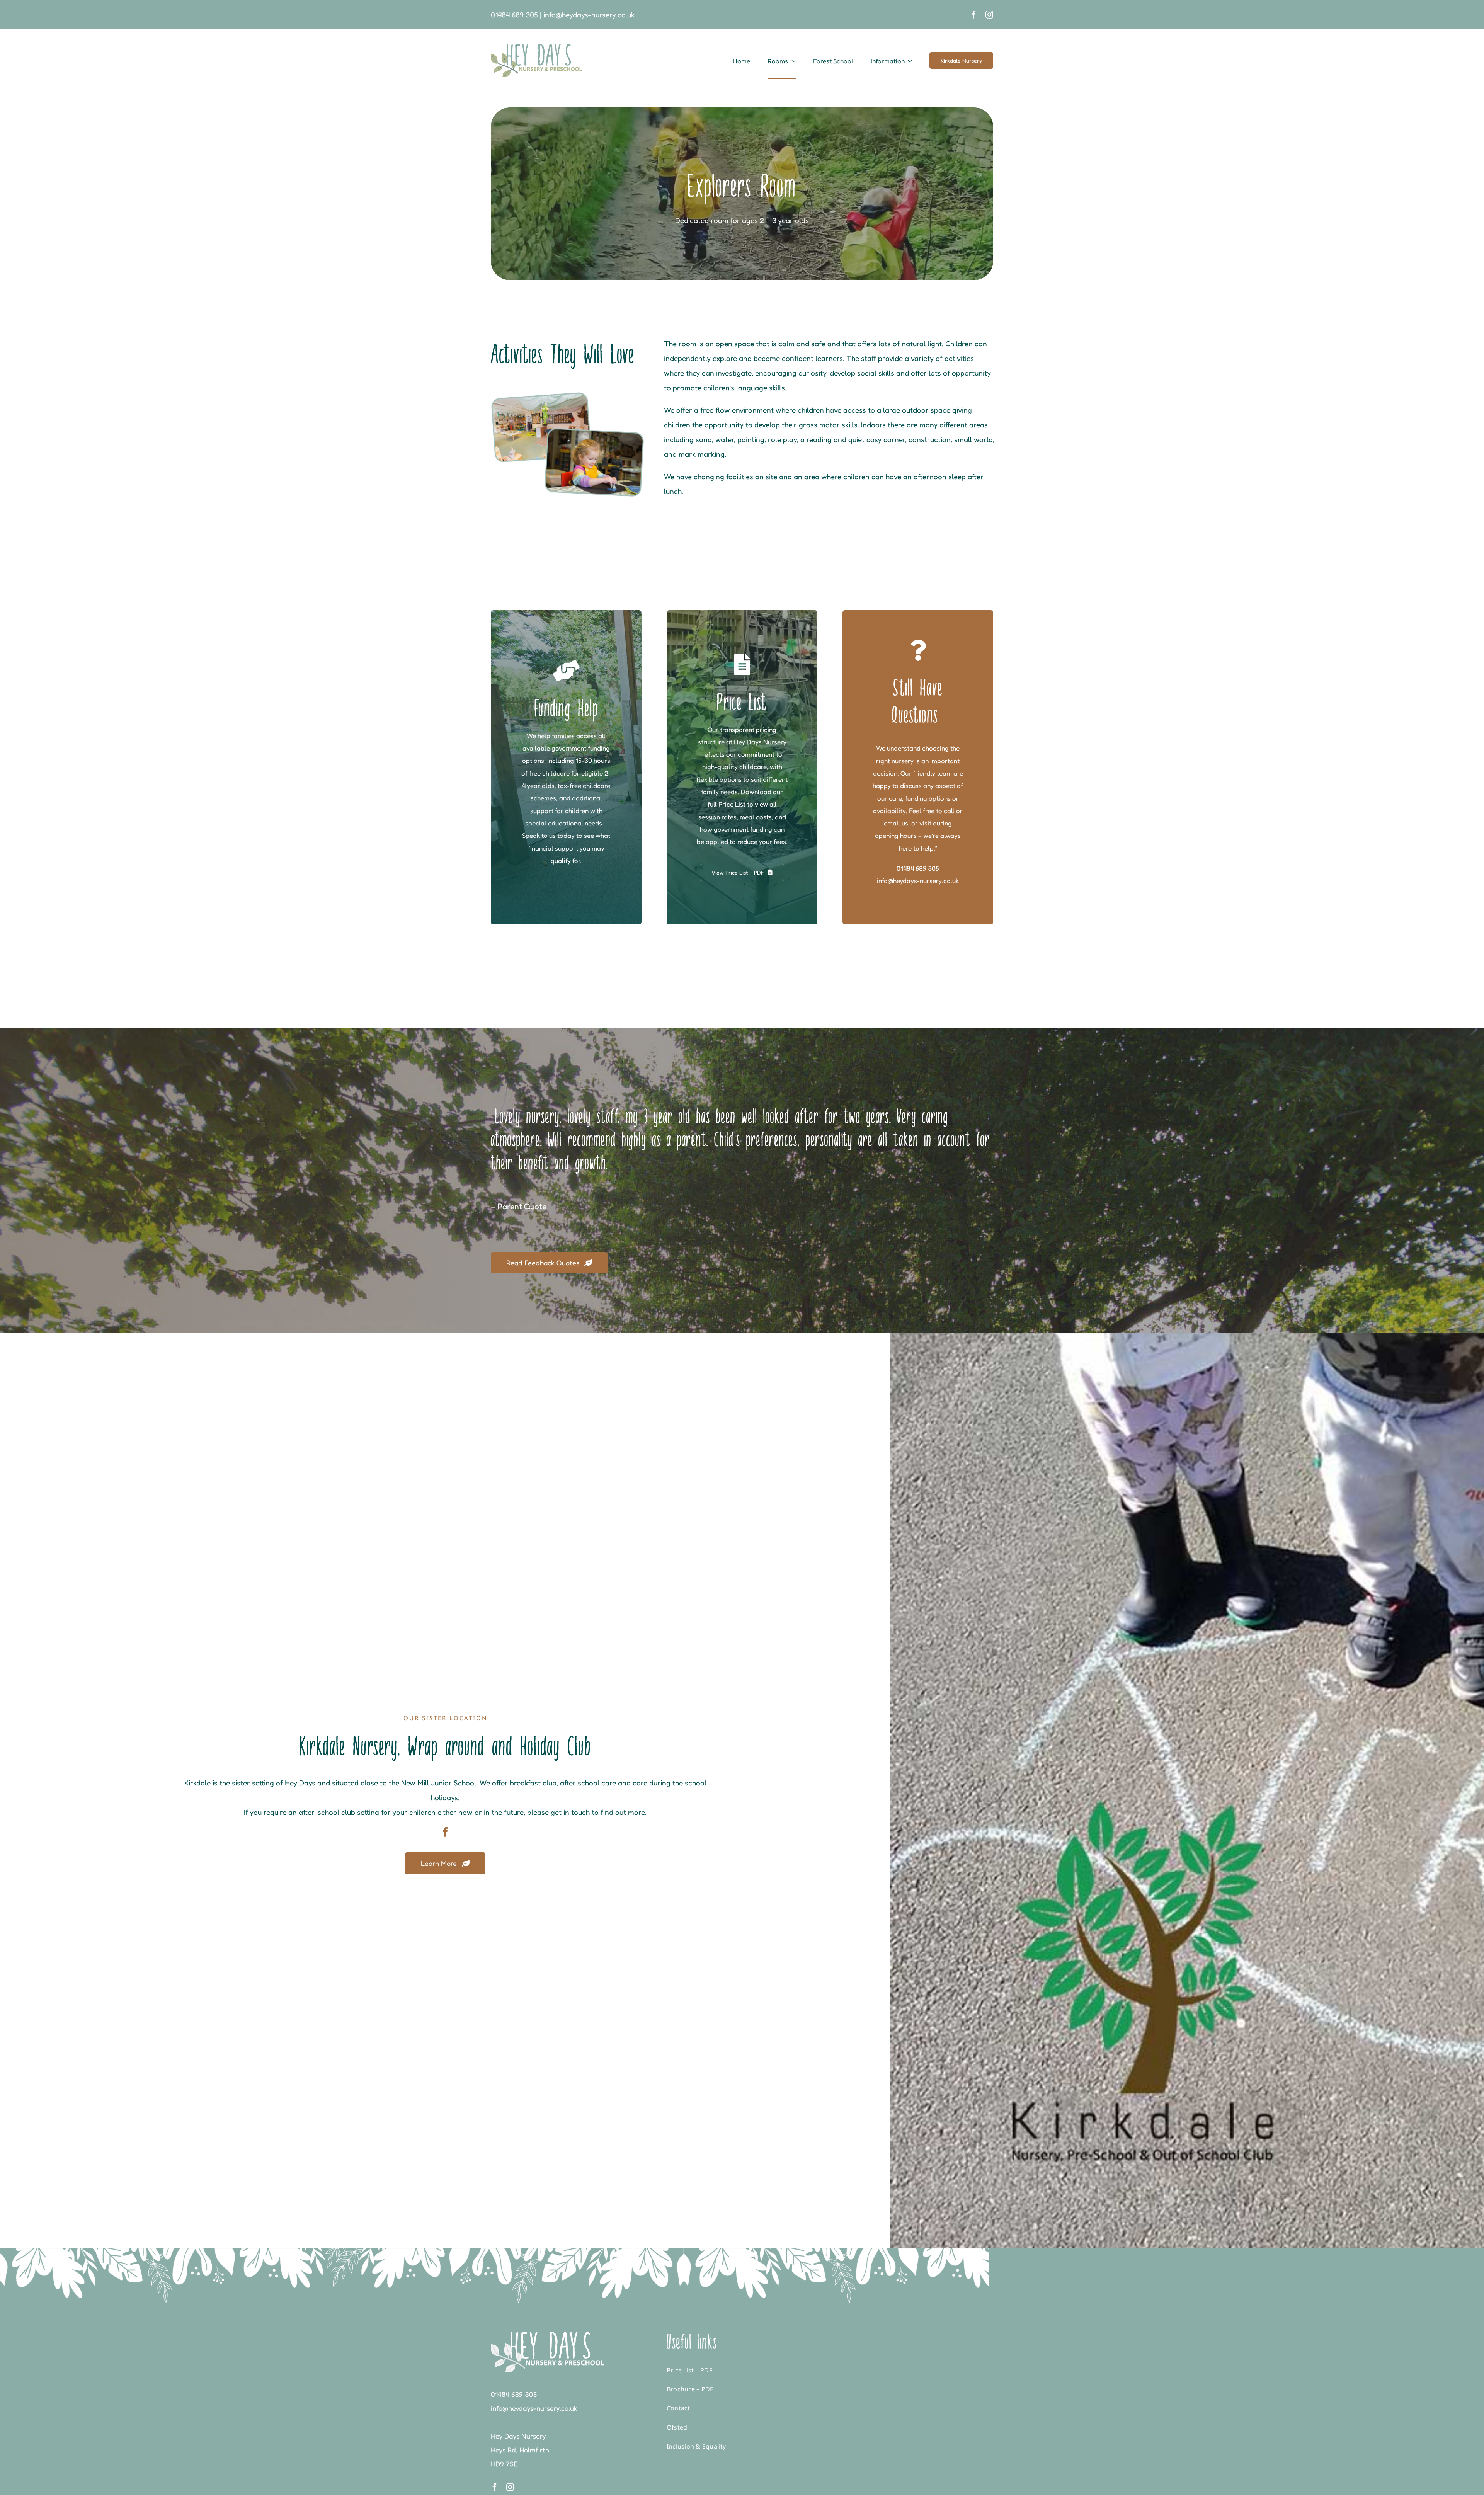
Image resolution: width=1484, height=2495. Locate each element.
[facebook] (974, 15)
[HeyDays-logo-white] (547, 2336)
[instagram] (989, 15)
